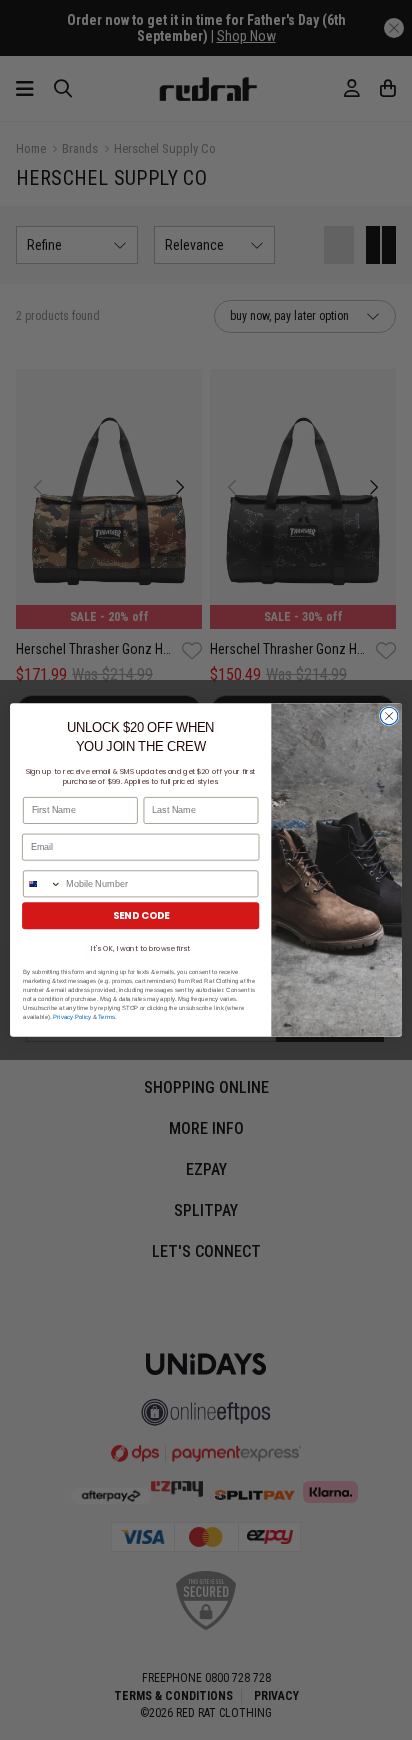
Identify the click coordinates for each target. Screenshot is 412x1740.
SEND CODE (141, 916)
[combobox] (43, 884)
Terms (106, 1017)
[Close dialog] (389, 716)
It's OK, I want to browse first (140, 948)
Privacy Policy (72, 1017)
